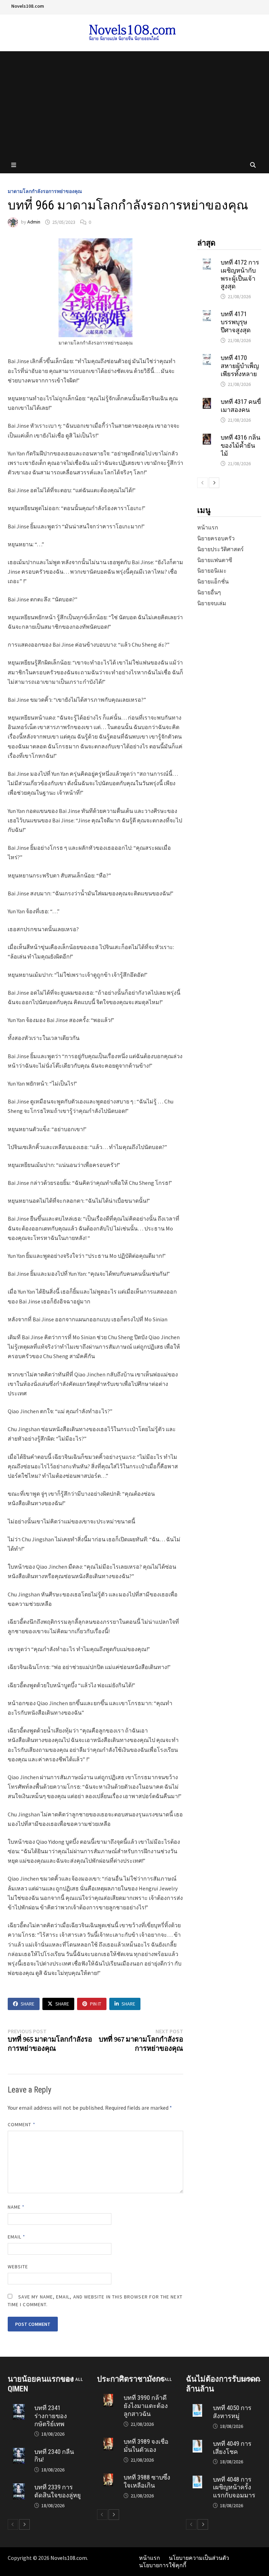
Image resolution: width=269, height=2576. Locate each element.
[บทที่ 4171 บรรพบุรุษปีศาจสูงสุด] (207, 314)
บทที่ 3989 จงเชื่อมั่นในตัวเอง (146, 2445)
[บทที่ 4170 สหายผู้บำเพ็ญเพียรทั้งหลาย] (207, 358)
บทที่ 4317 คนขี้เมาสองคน (241, 406)
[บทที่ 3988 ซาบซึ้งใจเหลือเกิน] (108, 2477)
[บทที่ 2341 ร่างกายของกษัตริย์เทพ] (19, 2408)
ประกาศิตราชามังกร (131, 2379)
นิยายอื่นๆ (209, 592)
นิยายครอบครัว (216, 538)
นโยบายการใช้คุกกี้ (163, 2565)
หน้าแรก (208, 527)
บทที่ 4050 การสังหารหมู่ (232, 2412)
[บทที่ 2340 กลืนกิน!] (19, 2451)
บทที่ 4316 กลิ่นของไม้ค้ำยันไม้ (240, 445)
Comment (22, 2124)
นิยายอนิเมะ (212, 570)
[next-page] (214, 483)
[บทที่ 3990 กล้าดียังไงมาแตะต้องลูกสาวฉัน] (108, 2397)
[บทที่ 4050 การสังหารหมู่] (197, 2408)
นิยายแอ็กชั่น (213, 581)
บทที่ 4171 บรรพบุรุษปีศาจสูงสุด (236, 322)
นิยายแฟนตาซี (215, 560)
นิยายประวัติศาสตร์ (220, 549)
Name (16, 2207)
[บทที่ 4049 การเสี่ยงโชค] (197, 2443)
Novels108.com (28, 6)
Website (18, 2267)
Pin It (96, 2004)
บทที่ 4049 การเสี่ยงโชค (232, 2448)
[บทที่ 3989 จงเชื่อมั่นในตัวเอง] (108, 2441)
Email (17, 2237)
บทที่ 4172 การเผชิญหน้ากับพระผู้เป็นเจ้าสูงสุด (240, 274)
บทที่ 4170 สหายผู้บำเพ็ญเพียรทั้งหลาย (240, 366)
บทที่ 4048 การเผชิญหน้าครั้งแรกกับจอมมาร (234, 2487)
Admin (34, 222)
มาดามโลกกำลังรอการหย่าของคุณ (45, 191)
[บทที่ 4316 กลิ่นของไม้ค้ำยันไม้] (207, 437)
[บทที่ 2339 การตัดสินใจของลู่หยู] (19, 2487)
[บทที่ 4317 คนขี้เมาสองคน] (207, 401)
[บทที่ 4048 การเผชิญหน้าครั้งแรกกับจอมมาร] (197, 2479)
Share (27, 2004)
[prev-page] (202, 483)
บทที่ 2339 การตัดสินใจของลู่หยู (58, 2491)
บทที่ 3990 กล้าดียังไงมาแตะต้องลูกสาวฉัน (146, 2406)
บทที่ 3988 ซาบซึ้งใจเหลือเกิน (147, 2481)
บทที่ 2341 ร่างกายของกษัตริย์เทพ (51, 2416)
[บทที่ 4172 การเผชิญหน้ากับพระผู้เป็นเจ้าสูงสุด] (207, 262)
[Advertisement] (134, 104)
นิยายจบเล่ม (212, 603)
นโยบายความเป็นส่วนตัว (199, 2558)
